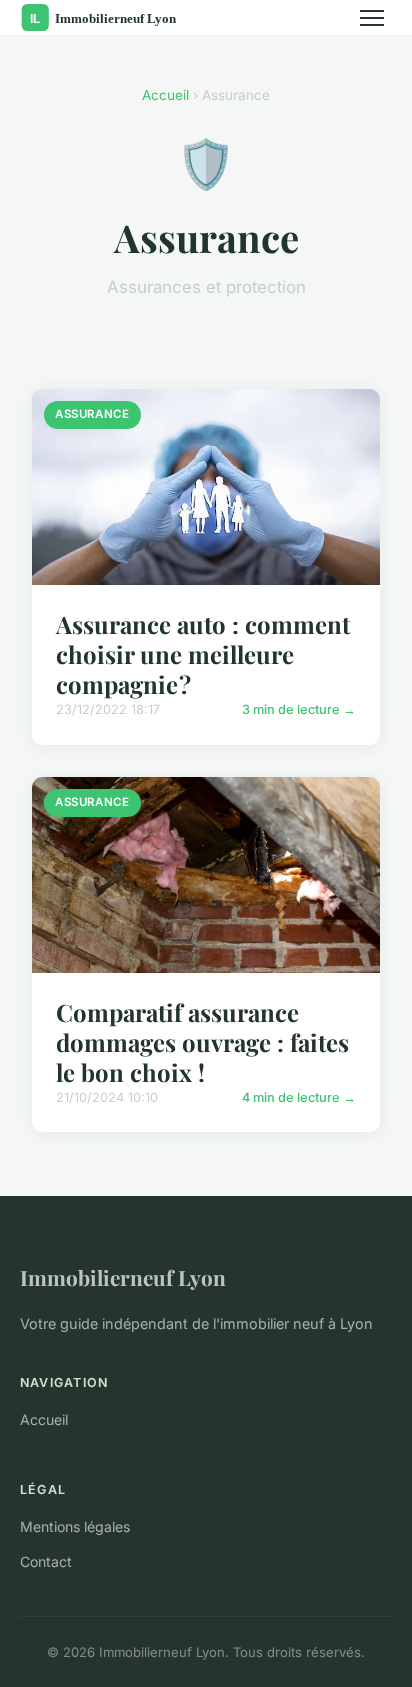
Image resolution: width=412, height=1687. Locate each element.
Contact (46, 1561)
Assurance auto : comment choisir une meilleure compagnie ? (203, 654)
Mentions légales (75, 1526)
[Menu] (372, 18)
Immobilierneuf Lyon (123, 1277)
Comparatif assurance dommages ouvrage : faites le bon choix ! (202, 1042)
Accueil (165, 95)
